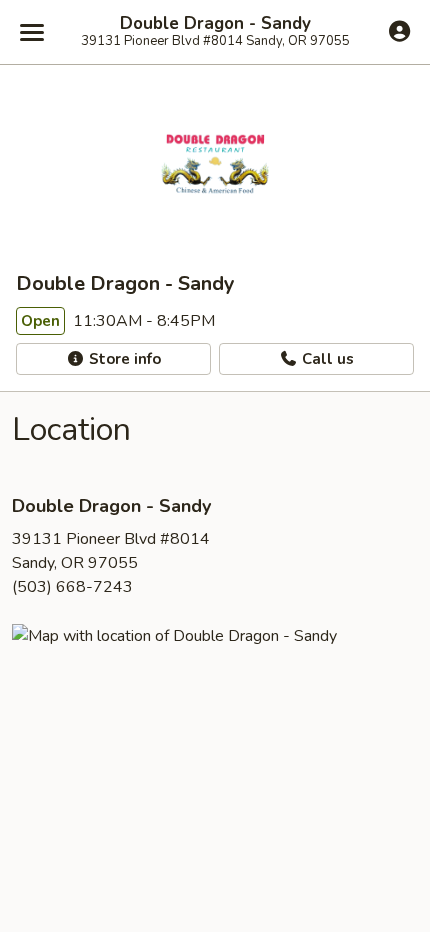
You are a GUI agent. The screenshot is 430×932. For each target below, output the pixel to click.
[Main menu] (32, 32)
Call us (326, 359)
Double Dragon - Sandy (215, 24)
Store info (123, 359)
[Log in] (399, 31)
